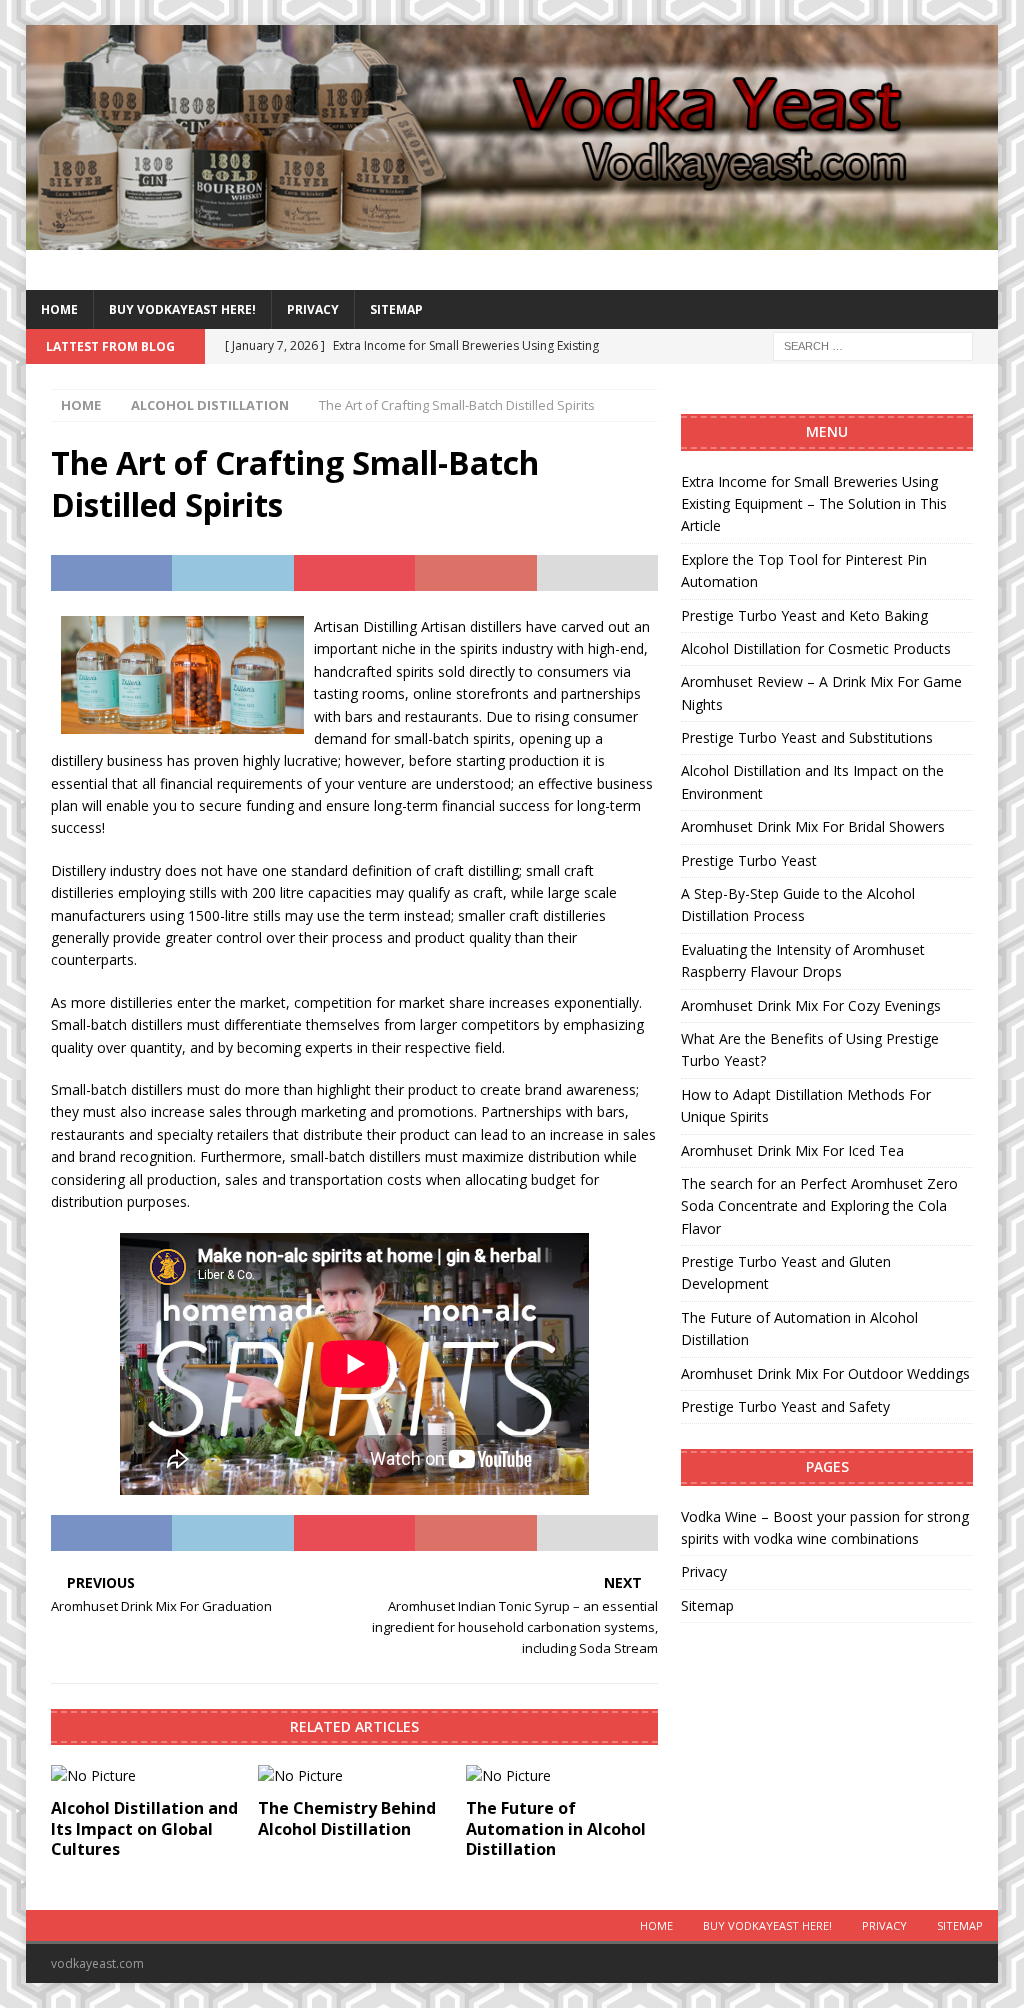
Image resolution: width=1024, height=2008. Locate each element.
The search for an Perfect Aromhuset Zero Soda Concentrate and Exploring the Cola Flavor (819, 1206)
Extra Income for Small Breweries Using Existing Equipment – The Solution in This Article (814, 504)
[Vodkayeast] (512, 238)
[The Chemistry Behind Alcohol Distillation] (354, 1776)
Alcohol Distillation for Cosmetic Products (816, 648)
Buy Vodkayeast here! (182, 309)
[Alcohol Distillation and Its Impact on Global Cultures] (147, 1776)
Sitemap (396, 309)
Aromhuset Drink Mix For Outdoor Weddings (825, 1373)
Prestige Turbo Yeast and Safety (785, 1406)
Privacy (313, 309)
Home (59, 309)
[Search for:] (873, 345)
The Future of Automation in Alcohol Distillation (556, 1829)
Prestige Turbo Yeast (749, 860)
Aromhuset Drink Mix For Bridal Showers (813, 826)
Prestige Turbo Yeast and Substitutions (807, 737)
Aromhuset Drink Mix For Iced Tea (792, 1150)
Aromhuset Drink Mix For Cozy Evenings (811, 1005)
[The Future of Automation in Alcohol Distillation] (562, 1776)
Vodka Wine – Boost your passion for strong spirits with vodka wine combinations (825, 1527)
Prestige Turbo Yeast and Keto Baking (804, 615)
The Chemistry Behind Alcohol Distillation (347, 1818)
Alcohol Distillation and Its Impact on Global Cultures (144, 1829)
